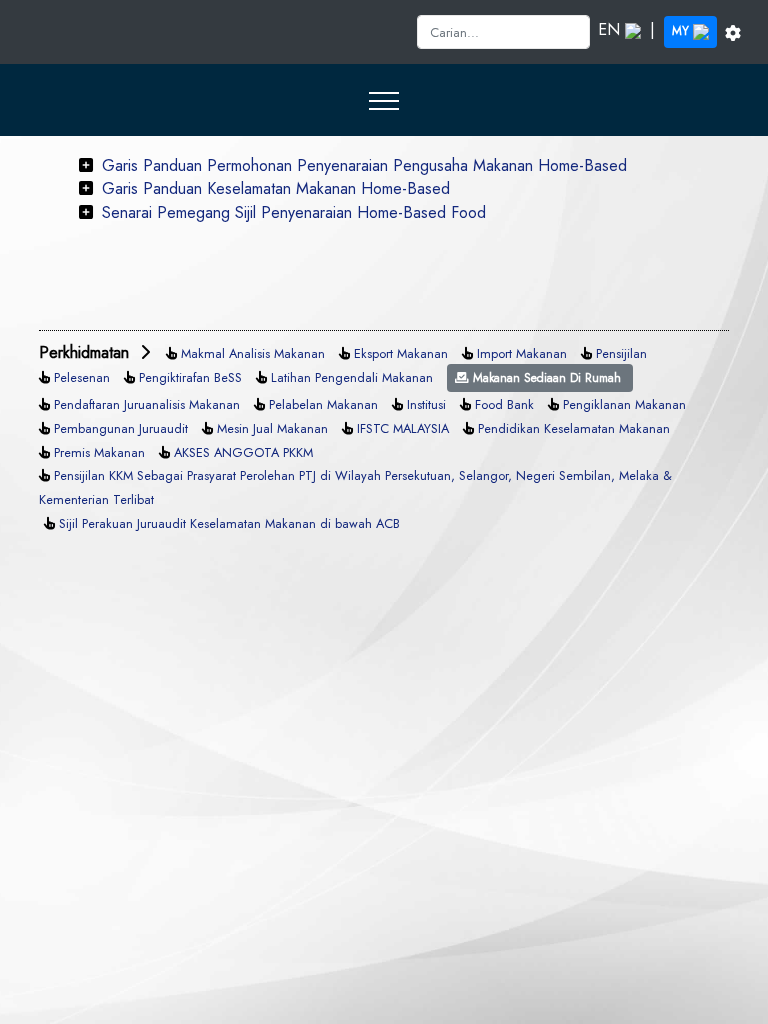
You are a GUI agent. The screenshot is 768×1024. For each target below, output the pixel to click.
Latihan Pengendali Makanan (352, 377)
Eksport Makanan (401, 353)
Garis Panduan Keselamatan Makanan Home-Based (276, 188)
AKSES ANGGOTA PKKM (243, 452)
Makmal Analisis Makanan (253, 353)
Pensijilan (621, 353)
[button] (384, 100)
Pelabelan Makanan (323, 404)
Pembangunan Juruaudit (121, 428)
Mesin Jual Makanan (272, 428)
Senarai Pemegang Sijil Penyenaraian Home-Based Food (294, 212)
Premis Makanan (99, 452)
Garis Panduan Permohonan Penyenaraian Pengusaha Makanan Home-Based (364, 165)
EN (611, 29)
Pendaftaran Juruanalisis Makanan (147, 404)
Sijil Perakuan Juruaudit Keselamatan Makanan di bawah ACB (229, 523)
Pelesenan (82, 377)
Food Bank (504, 404)
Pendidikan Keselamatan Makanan (574, 428)
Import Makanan (522, 353)
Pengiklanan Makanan (624, 404)
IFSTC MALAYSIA (403, 428)
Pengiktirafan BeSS (190, 377)
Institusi (426, 404)
